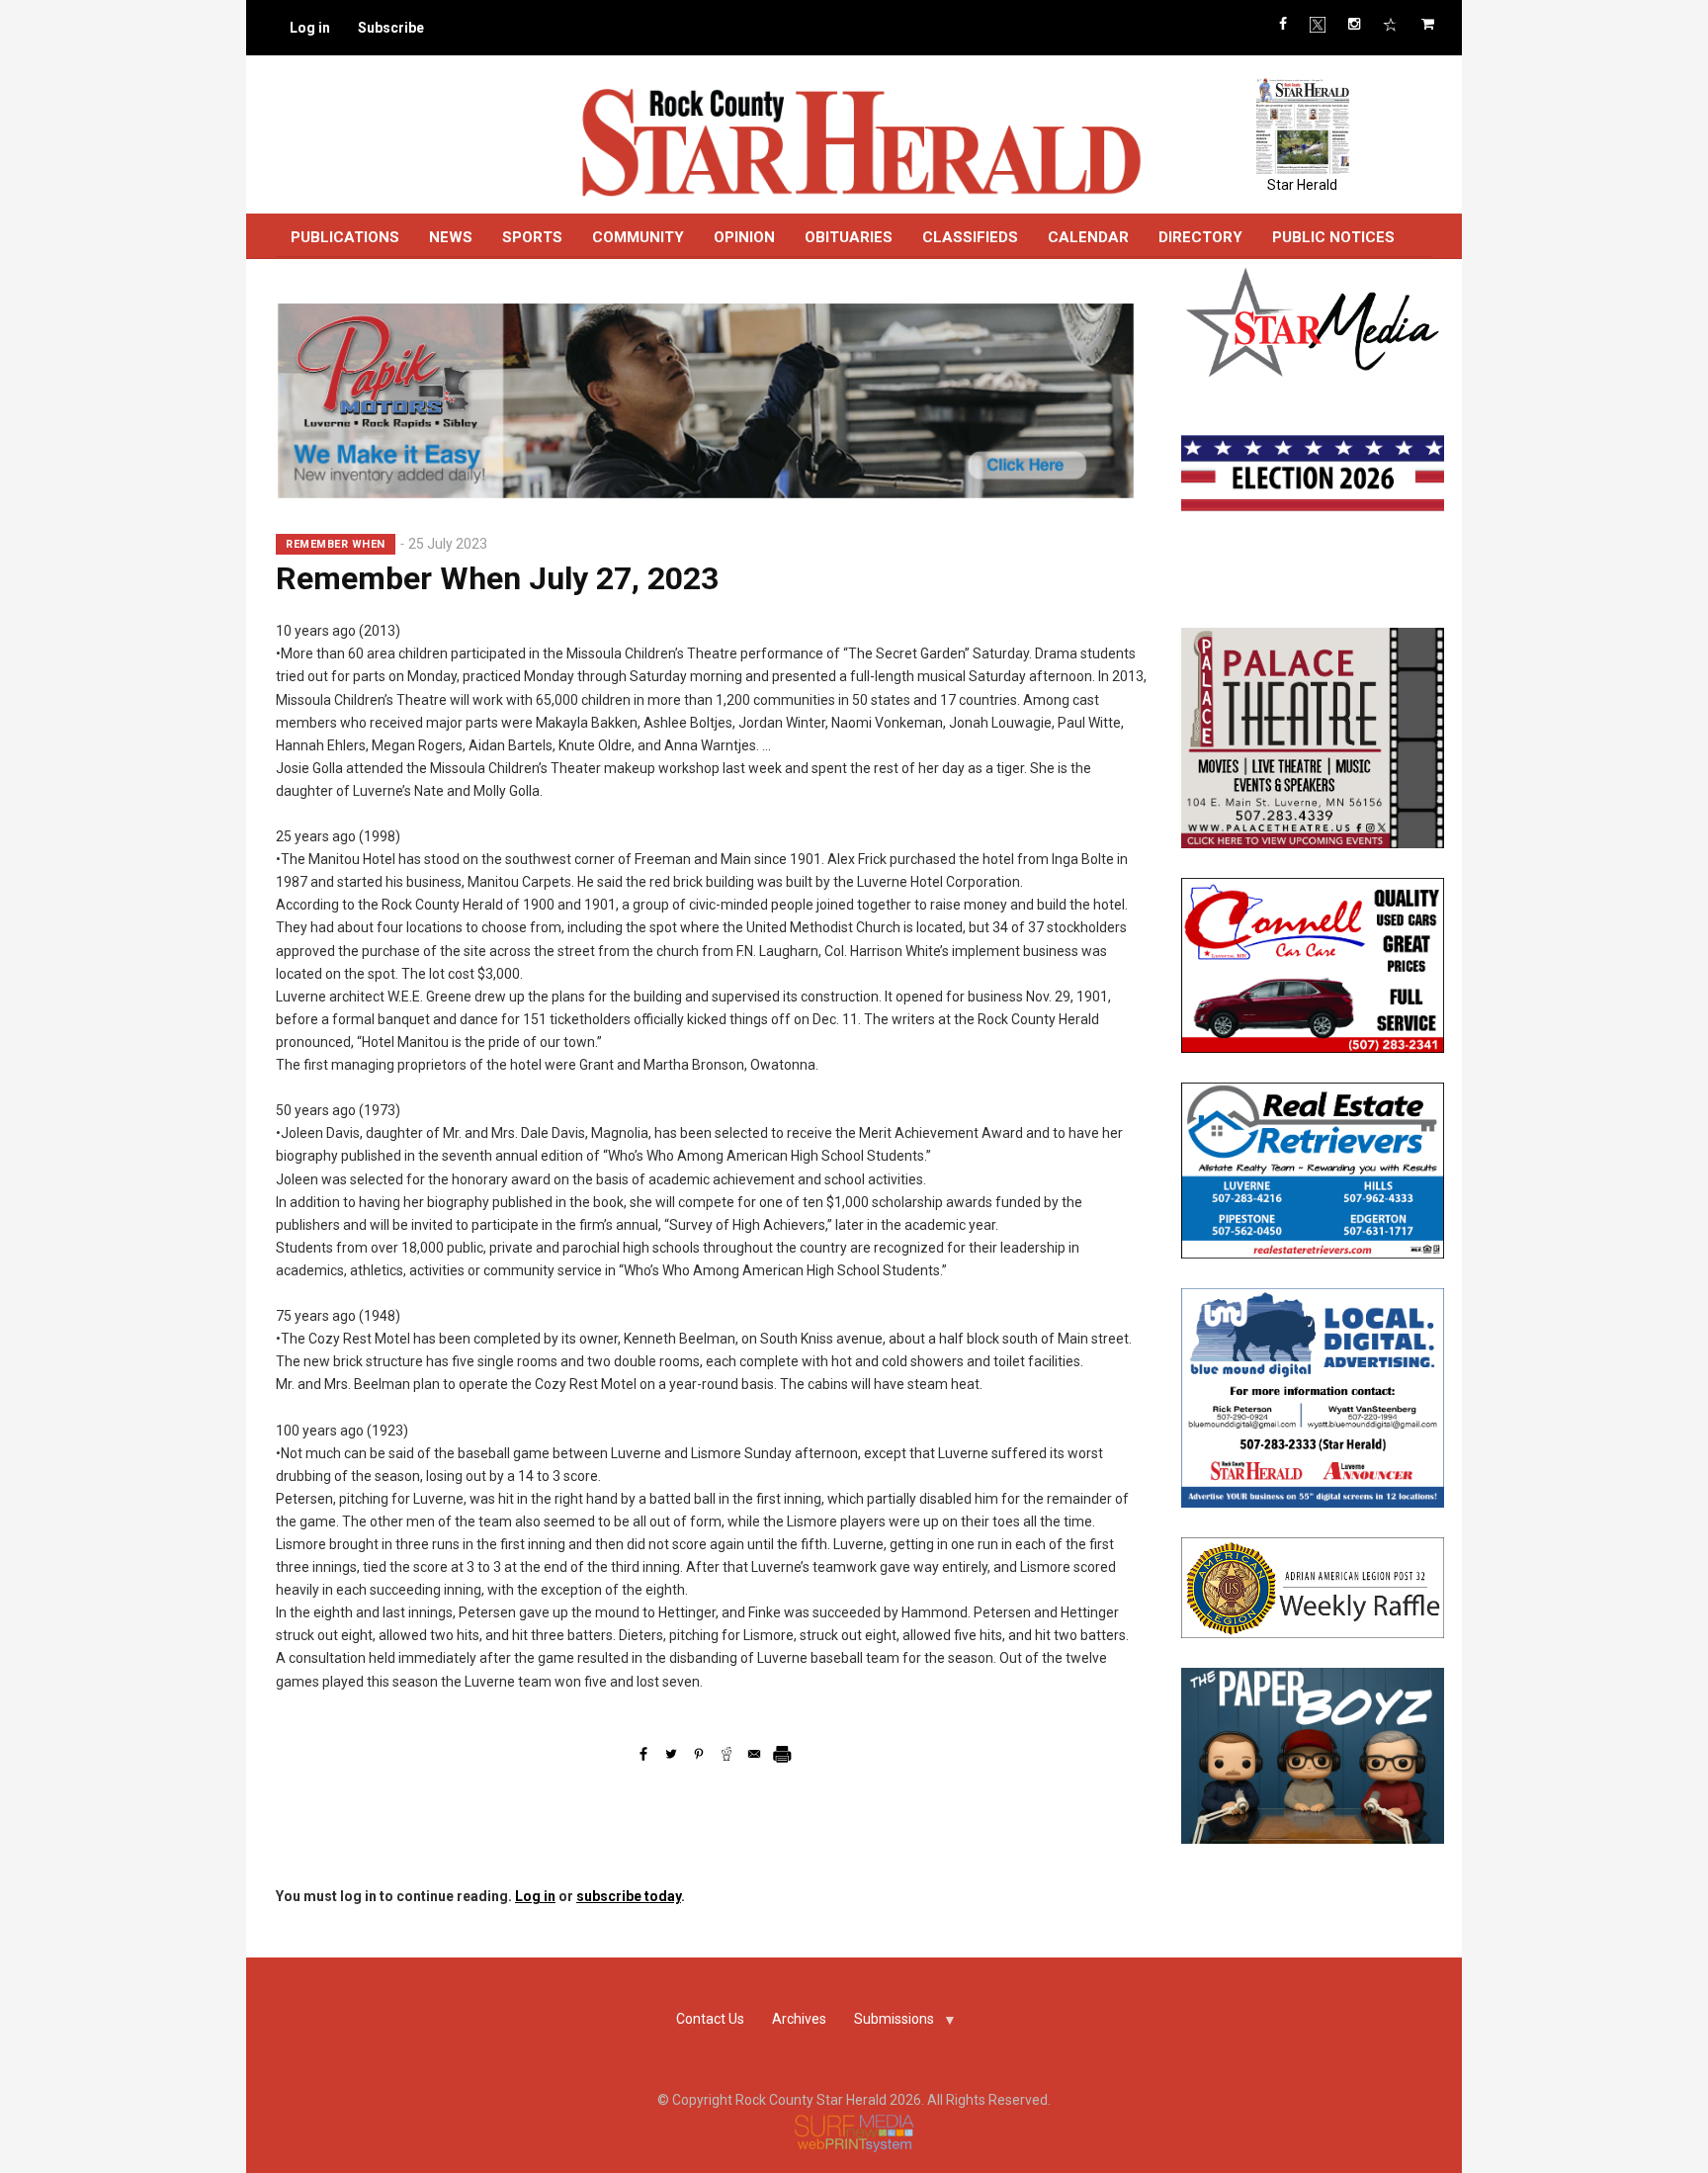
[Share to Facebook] (643, 1754)
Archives (799, 2019)
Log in (310, 28)
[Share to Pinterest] (699, 1754)
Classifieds (970, 237)
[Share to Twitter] (671, 1754)
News (451, 237)
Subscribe (391, 28)
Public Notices (1333, 237)
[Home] (860, 141)
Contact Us (710, 2019)
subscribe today (629, 1896)
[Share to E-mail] (754, 1754)
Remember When (336, 544)
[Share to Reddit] (726, 1754)
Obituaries (849, 237)
